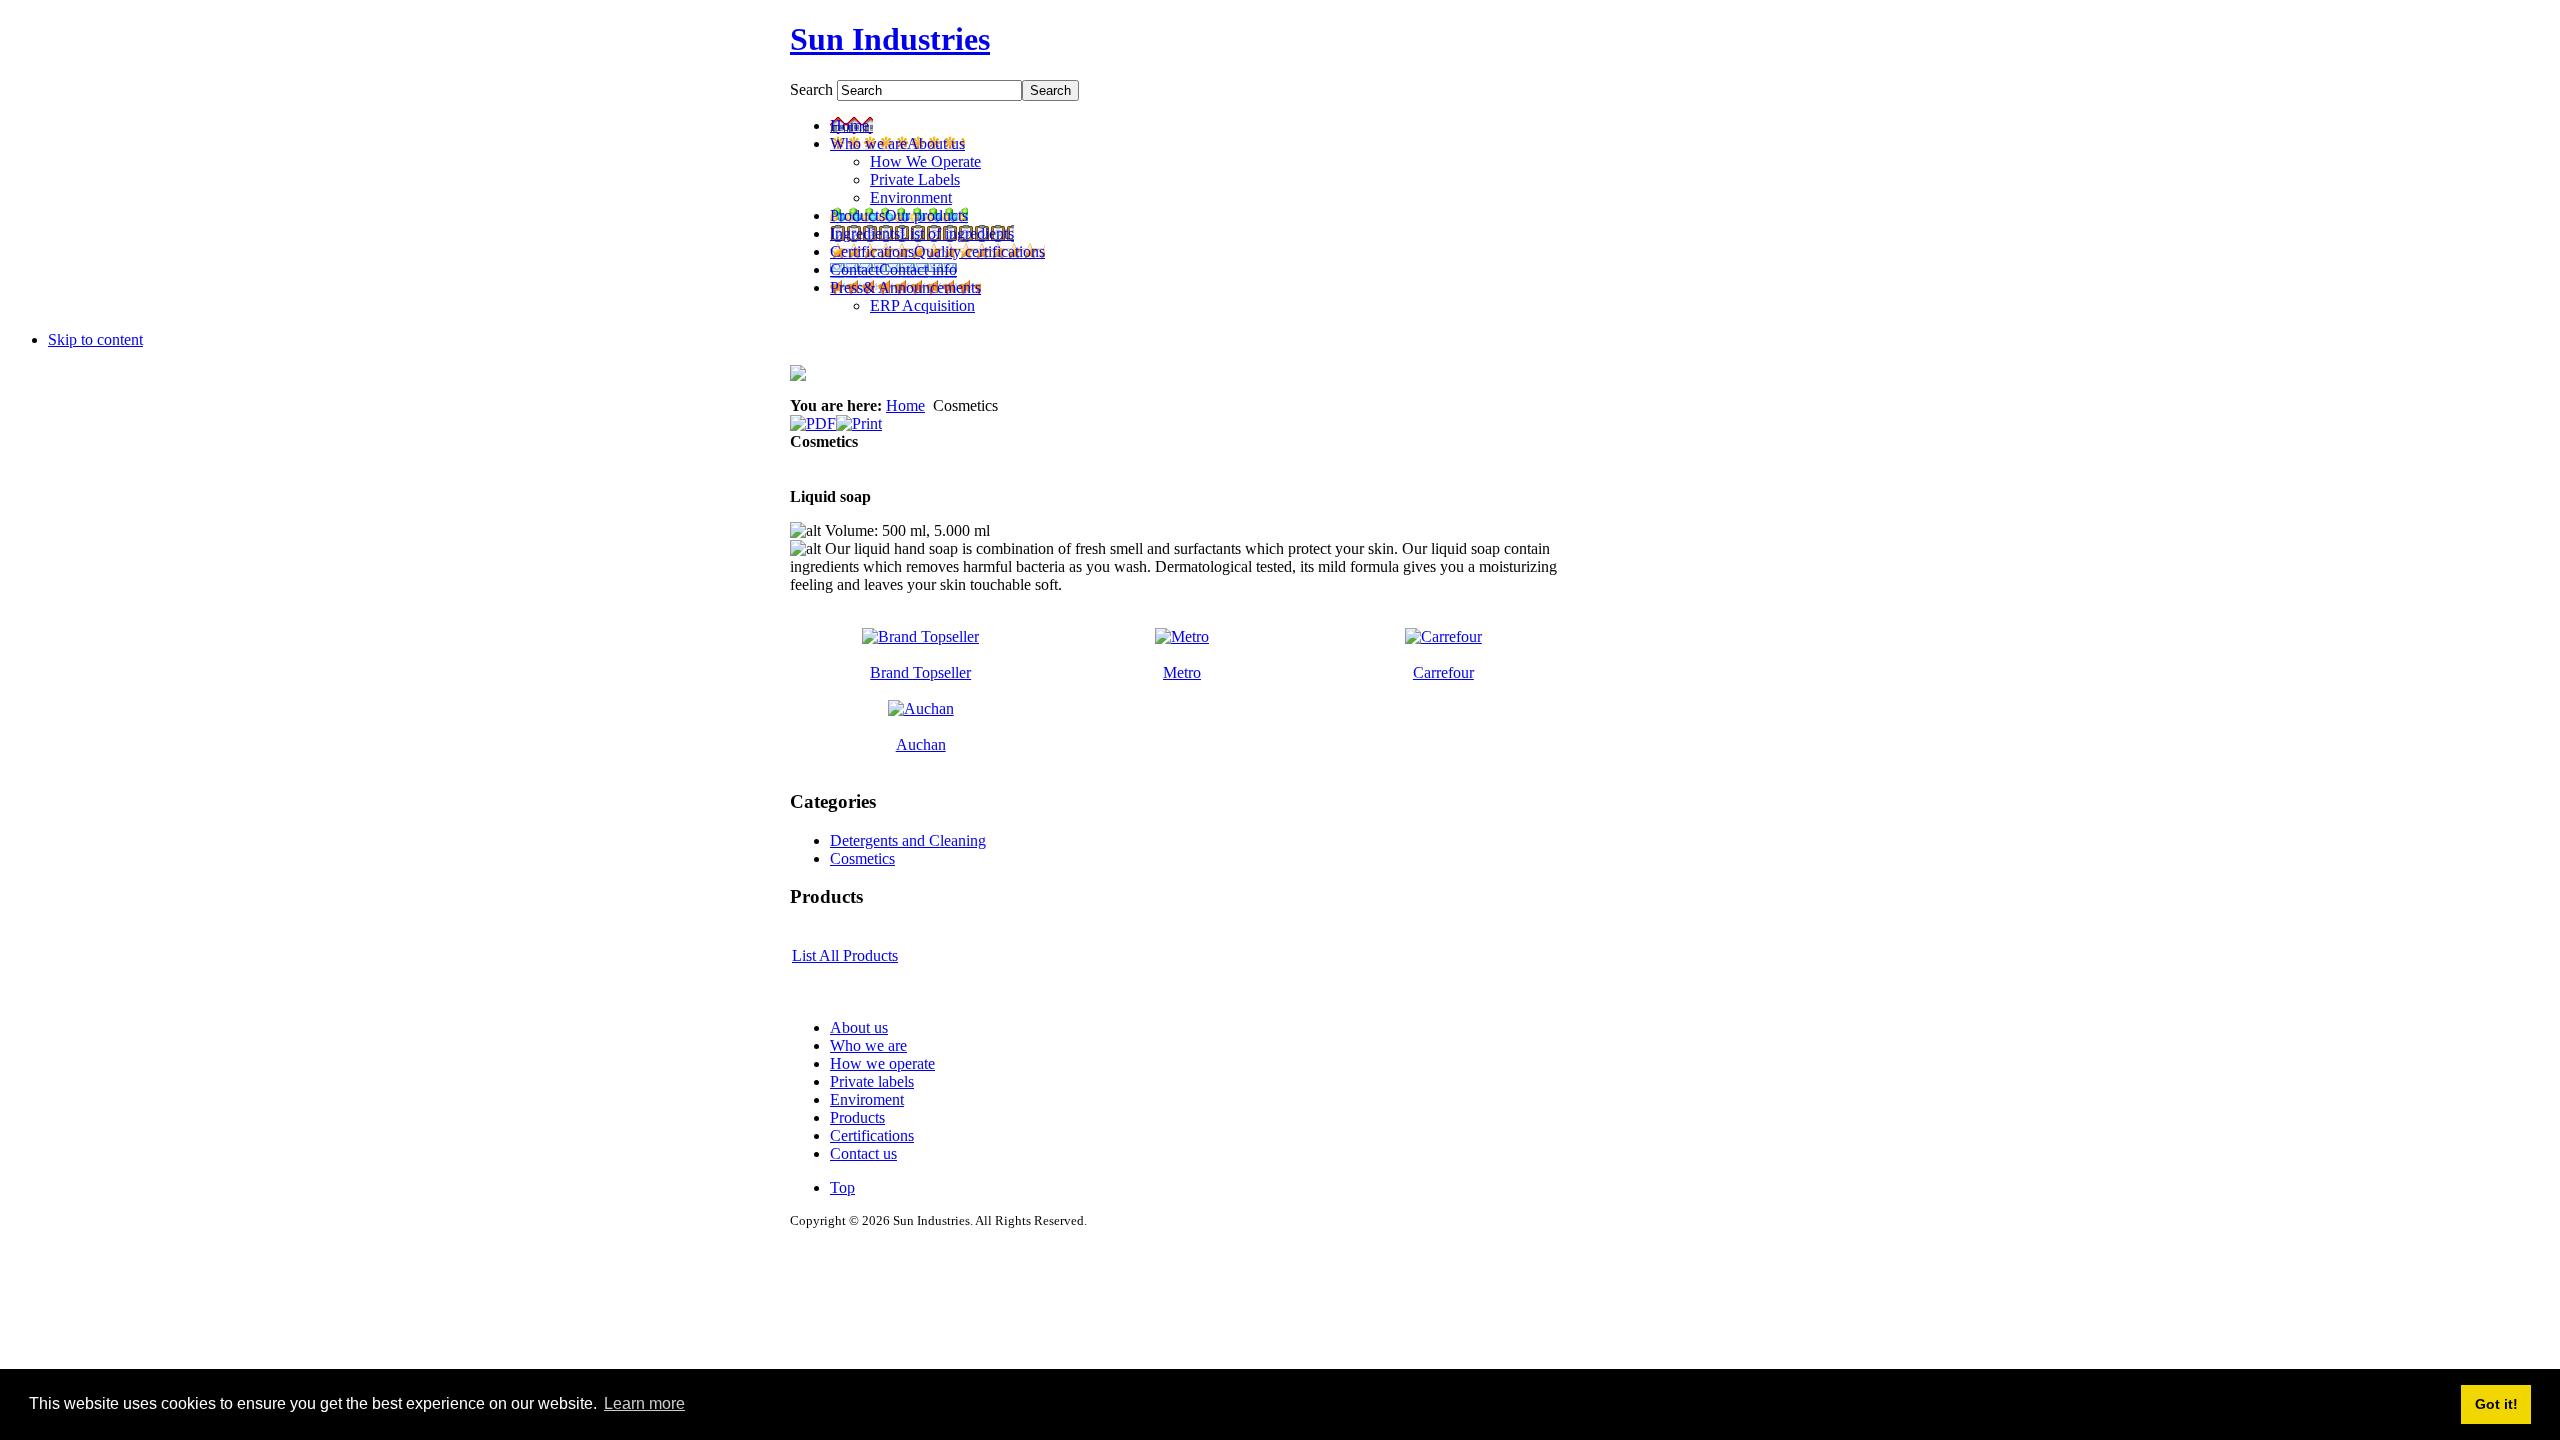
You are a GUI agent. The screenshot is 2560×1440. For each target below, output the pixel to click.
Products (857, 1117)
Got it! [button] (2496, 1404)
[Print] (859, 418)
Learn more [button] (644, 1403)
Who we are (868, 1045)
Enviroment (867, 1099)
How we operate (882, 1063)
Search (813, 89)
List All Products (845, 955)
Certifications (872, 1135)
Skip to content (95, 339)
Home (905, 405)
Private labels (872, 1081)
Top (842, 1187)
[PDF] (813, 418)
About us (859, 1027)
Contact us (863, 1153)
